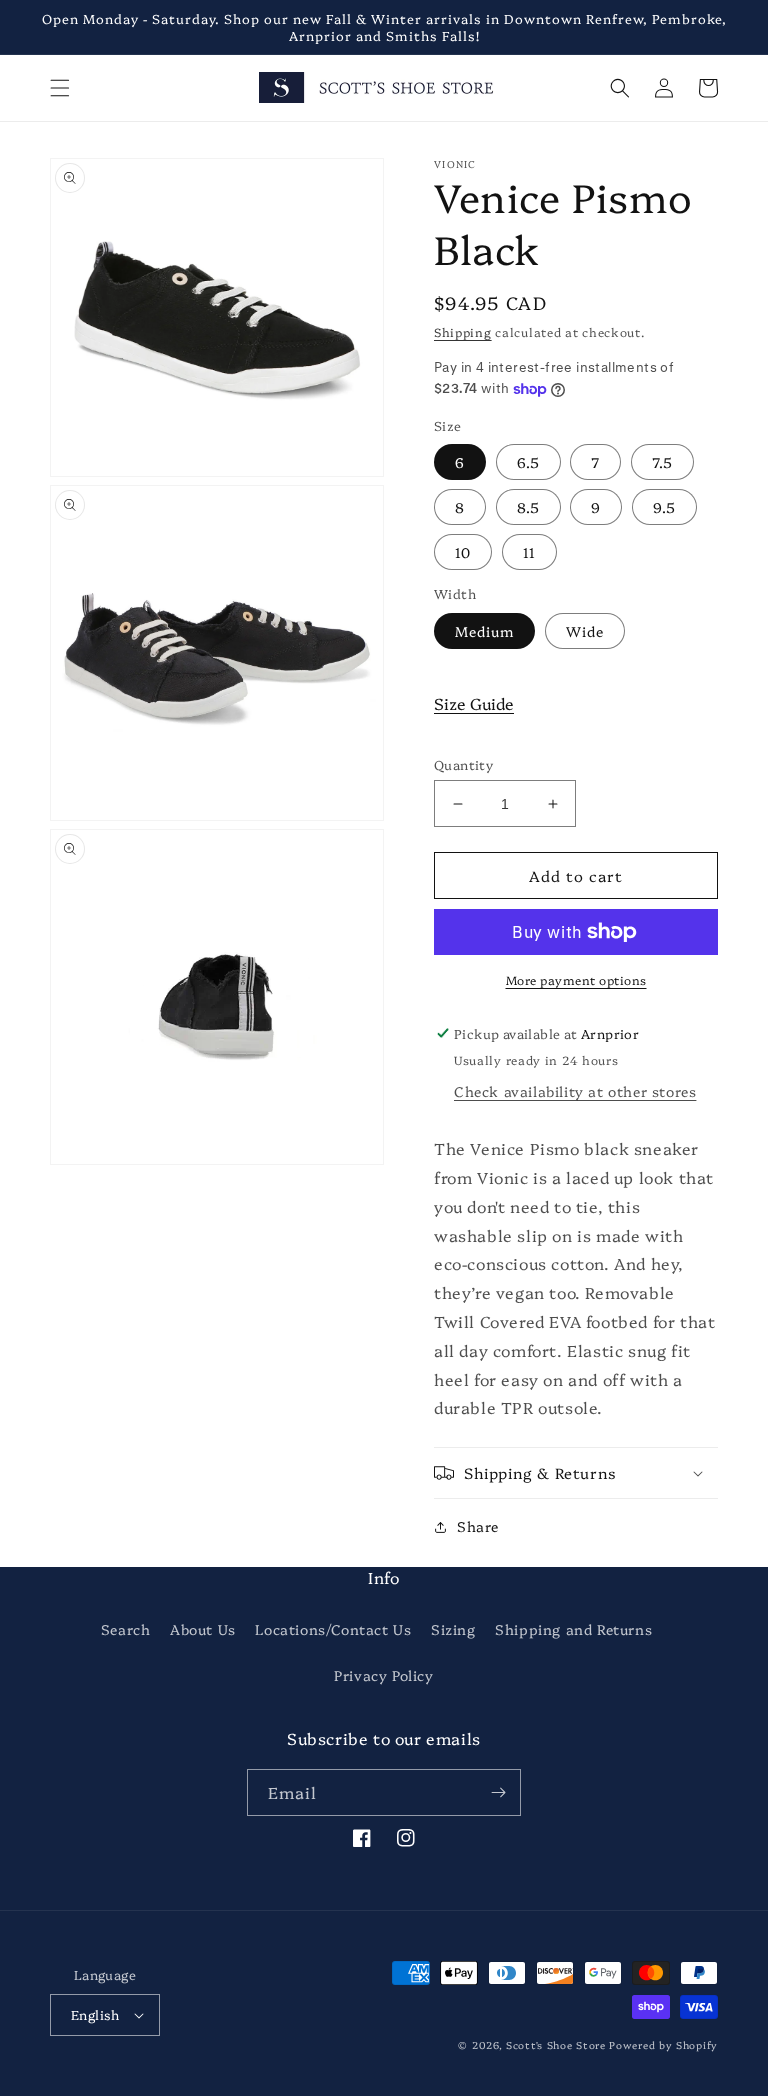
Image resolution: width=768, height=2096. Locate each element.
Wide (585, 631)
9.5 (664, 507)
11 (529, 552)
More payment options (576, 979)
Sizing (453, 1629)
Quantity (463, 764)
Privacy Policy (383, 1675)
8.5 (528, 507)
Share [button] (478, 1526)
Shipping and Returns (573, 1629)
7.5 (662, 462)
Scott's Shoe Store (556, 2045)
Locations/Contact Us (333, 1629)
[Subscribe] (498, 1792)
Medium (484, 631)
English (95, 2014)
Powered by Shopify (663, 2045)
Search (126, 1629)
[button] (60, 88)
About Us (203, 1629)
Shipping (463, 331)
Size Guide (474, 703)
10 (463, 552)
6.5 (528, 462)
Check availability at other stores (575, 1091)
